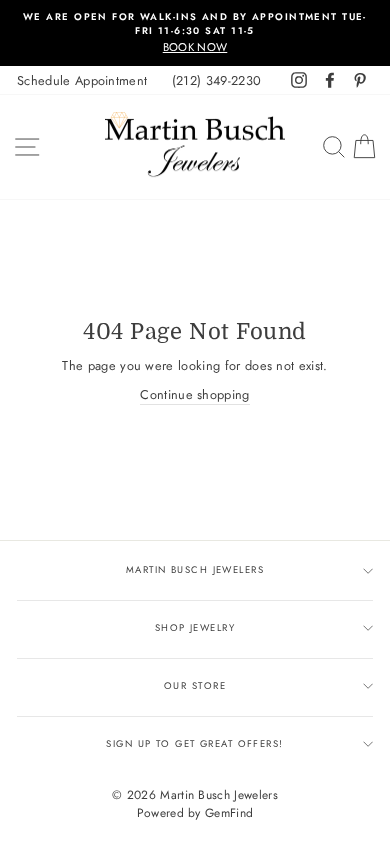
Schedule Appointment (82, 80)
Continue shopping (194, 394)
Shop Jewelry (195, 628)
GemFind (229, 813)
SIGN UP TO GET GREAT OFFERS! (194, 744)
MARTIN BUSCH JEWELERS (195, 570)
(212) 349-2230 (216, 80)
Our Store (195, 686)
